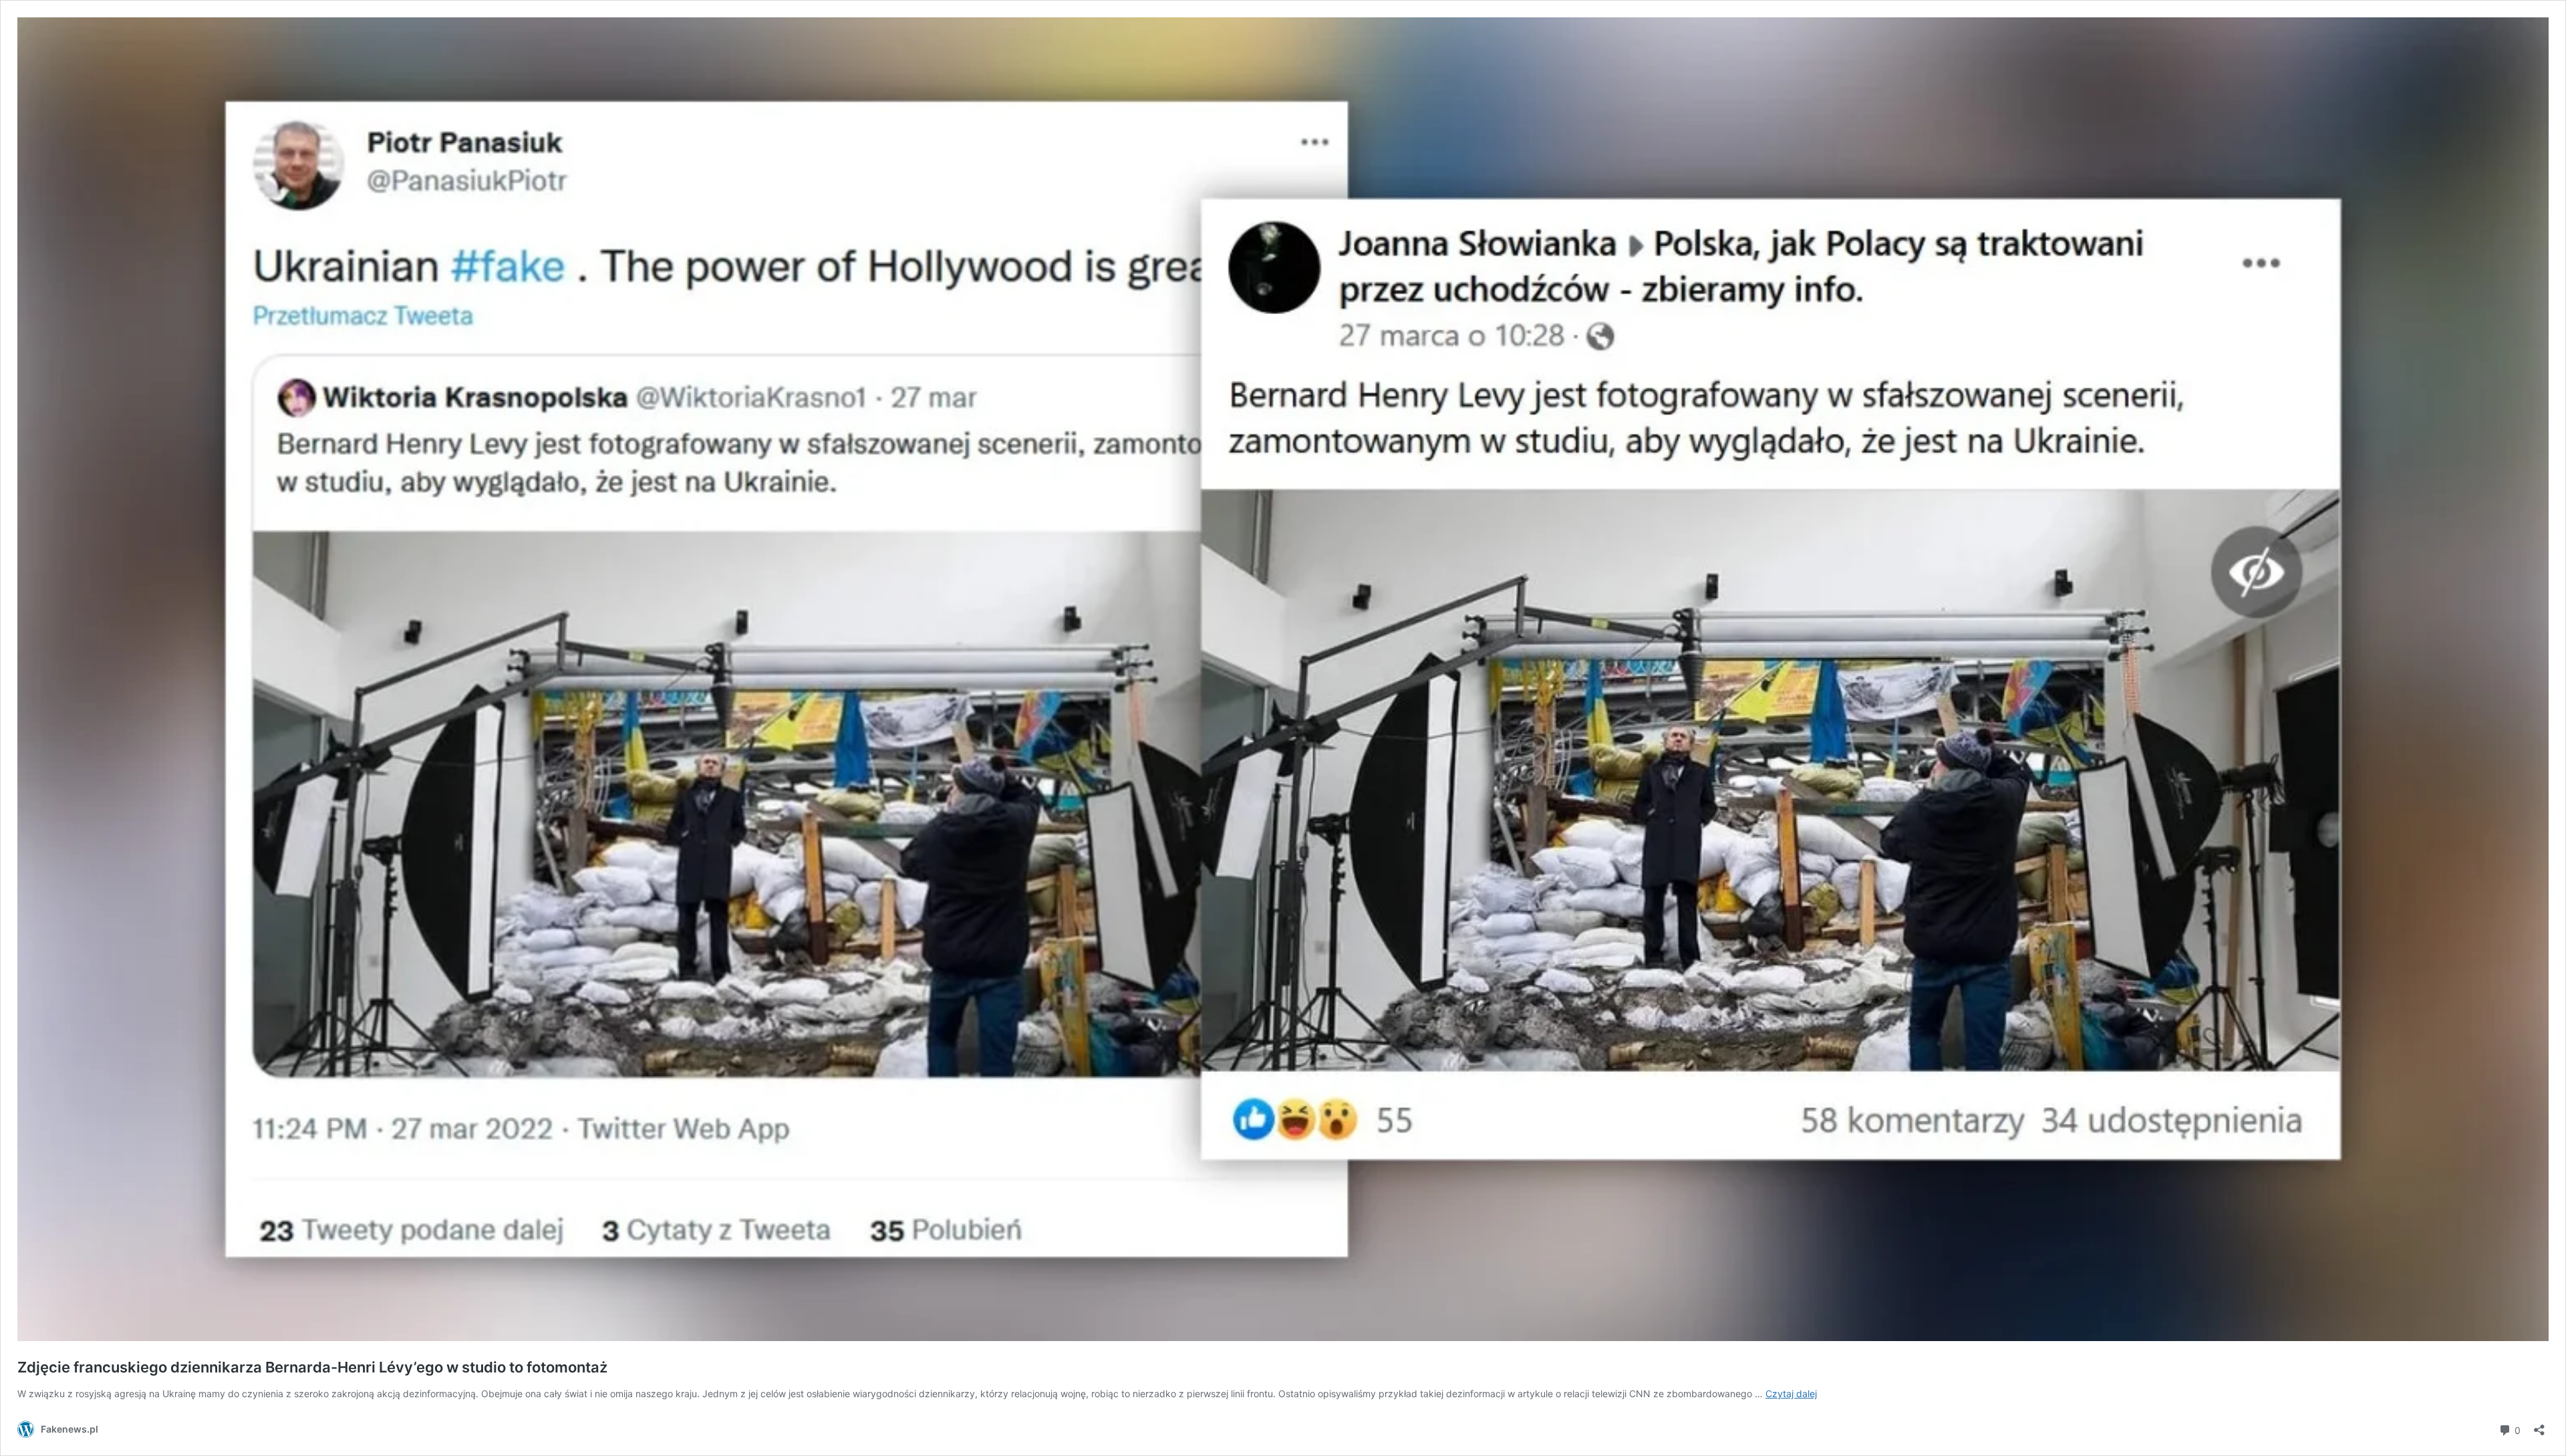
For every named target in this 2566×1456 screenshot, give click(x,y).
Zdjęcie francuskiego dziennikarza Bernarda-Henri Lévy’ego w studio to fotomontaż (312, 1367)
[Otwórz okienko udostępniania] (2539, 1426)
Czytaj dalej (1791, 1394)
